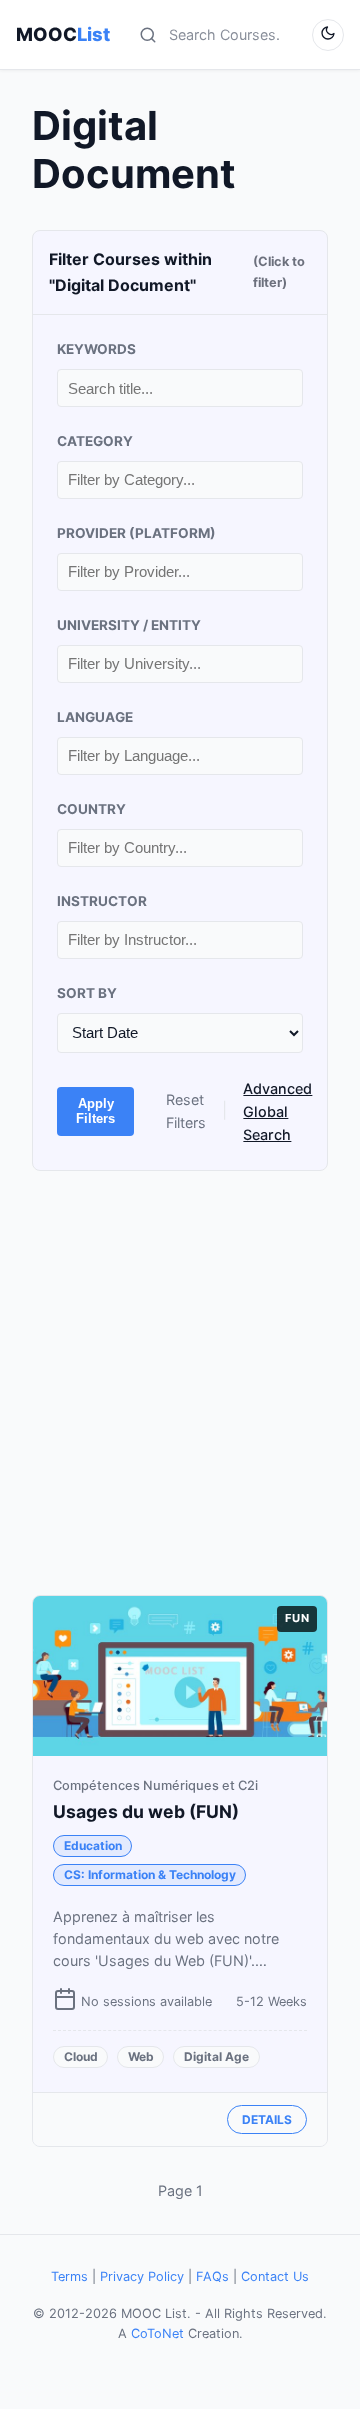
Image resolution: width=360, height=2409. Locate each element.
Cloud (81, 2056)
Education (93, 1845)
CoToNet (157, 2333)
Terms (69, 2276)
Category (95, 441)
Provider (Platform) (136, 533)
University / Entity (129, 625)
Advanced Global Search (277, 1111)
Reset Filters (186, 1111)
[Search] (148, 35)
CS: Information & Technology (150, 1874)
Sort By (87, 993)
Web (141, 2056)
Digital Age (216, 2056)
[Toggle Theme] (328, 35)
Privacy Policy (142, 2276)
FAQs (212, 2276)
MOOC (63, 34)
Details (267, 2119)
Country (91, 809)
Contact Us (275, 2276)
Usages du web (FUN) (146, 1811)
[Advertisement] (180, 1383)
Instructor (102, 901)
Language (95, 717)
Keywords (96, 349)
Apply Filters (95, 1111)
